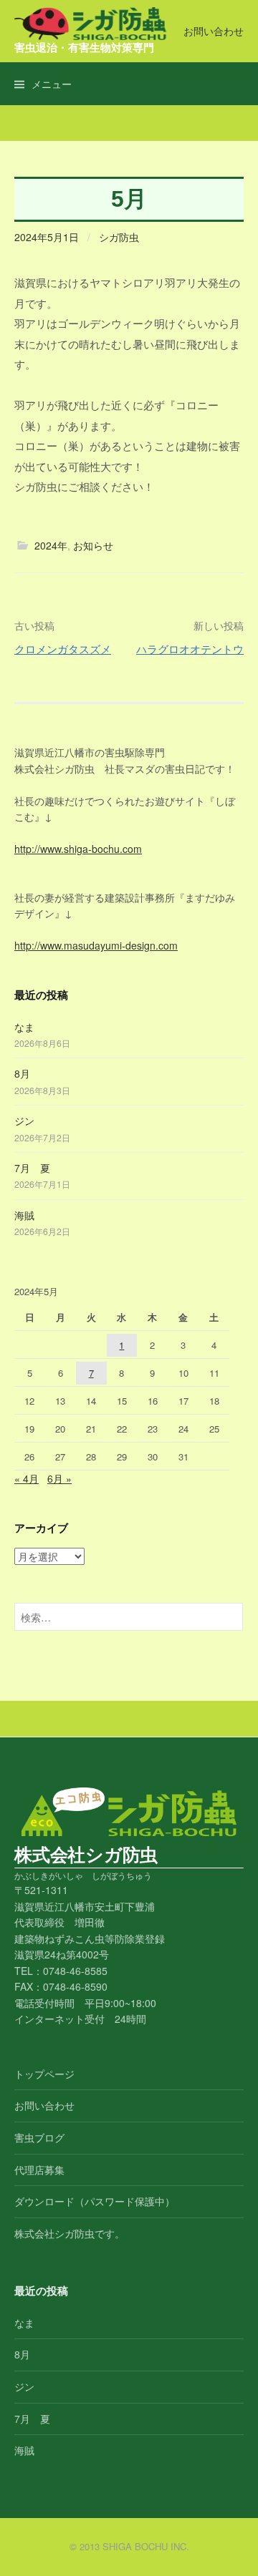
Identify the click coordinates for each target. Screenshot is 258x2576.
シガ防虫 (119, 237)
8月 (22, 1073)
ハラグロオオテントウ (190, 649)
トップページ (44, 2074)
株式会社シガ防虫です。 (70, 2233)
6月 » (59, 1478)
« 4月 (27, 1478)
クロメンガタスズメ (63, 649)
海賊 (24, 1215)
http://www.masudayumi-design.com (96, 945)
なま (24, 1027)
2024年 (51, 545)
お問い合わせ (214, 31)
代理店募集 (39, 2170)
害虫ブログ (39, 2137)
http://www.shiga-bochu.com (78, 849)
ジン (24, 1121)
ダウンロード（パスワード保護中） (95, 2201)
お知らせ (93, 545)
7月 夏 (32, 1168)
